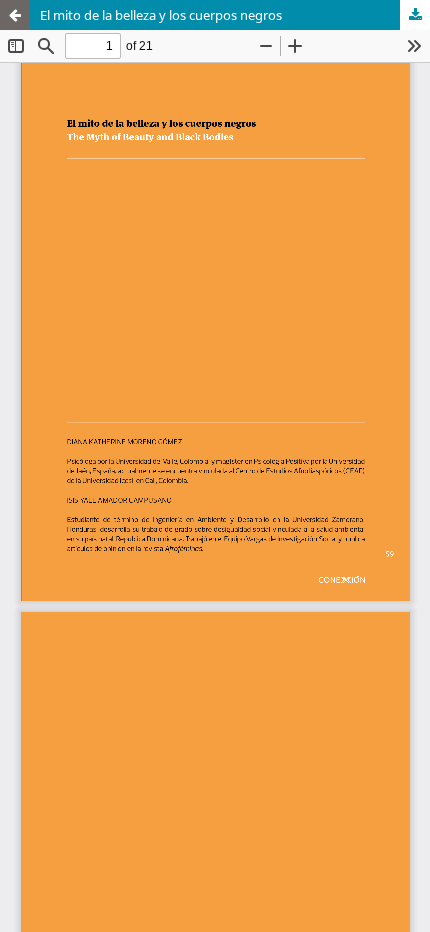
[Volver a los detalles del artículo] (15, 15)
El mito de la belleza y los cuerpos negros (161, 15)
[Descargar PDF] (415, 15)
